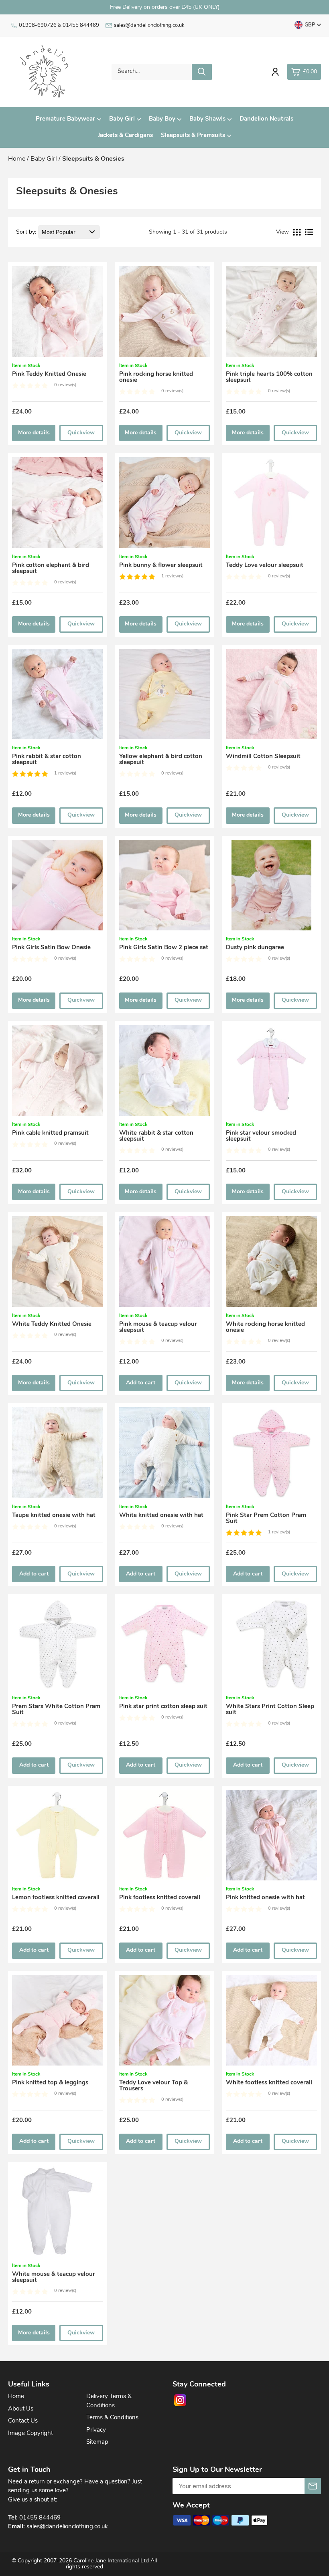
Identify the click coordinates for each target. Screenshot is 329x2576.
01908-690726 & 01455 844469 (59, 25)
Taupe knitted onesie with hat (54, 1516)
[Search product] (202, 72)
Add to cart (141, 1383)
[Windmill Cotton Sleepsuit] (271, 697)
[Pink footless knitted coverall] (165, 1838)
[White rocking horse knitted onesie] (271, 1264)
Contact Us (23, 2421)
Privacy (96, 2430)
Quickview (81, 433)
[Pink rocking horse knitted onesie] (165, 314)
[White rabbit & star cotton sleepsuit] (165, 1073)
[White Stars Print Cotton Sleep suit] (271, 1646)
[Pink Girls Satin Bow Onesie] (58, 888)
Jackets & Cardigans (125, 136)
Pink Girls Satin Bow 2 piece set (164, 948)
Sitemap (97, 2442)
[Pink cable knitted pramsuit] (58, 1073)
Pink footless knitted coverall (160, 1898)
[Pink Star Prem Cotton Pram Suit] (271, 1455)
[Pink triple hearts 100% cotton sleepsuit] (271, 314)
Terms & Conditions (112, 2418)
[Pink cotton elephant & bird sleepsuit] (58, 505)
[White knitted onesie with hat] (165, 1455)
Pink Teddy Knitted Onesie (49, 374)
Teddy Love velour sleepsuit (265, 566)
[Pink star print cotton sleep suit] (165, 1646)
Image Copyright (30, 2434)
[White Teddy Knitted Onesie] (58, 1264)
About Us (21, 2409)
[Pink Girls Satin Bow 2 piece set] (165, 888)
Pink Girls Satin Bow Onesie (51, 948)
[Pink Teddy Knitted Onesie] (58, 314)
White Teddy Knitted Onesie (52, 1324)
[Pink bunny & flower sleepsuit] (165, 505)
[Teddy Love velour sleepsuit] (271, 505)
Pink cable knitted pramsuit (50, 1133)
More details (34, 433)
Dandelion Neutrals (266, 119)
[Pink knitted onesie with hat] (271, 1838)
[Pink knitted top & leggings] (58, 2023)
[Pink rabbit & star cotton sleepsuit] (58, 697)
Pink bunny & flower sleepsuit (161, 566)
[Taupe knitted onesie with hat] (58, 1455)
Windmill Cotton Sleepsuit (263, 757)
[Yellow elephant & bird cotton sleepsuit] (165, 697)
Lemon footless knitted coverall (56, 1898)
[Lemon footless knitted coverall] (58, 1838)
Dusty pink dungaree (255, 948)
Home (16, 2397)
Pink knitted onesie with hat (265, 1898)
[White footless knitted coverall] (271, 2023)
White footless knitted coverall (269, 2083)
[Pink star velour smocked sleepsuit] (271, 1073)
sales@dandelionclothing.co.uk (149, 25)
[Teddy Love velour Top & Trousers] (165, 2023)
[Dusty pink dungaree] (271, 888)
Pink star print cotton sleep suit (163, 1707)
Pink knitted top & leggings (50, 2083)
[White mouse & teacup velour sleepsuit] (58, 2214)
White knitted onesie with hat (161, 1516)
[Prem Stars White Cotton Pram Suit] (58, 1646)
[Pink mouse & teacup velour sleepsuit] (165, 1264)
